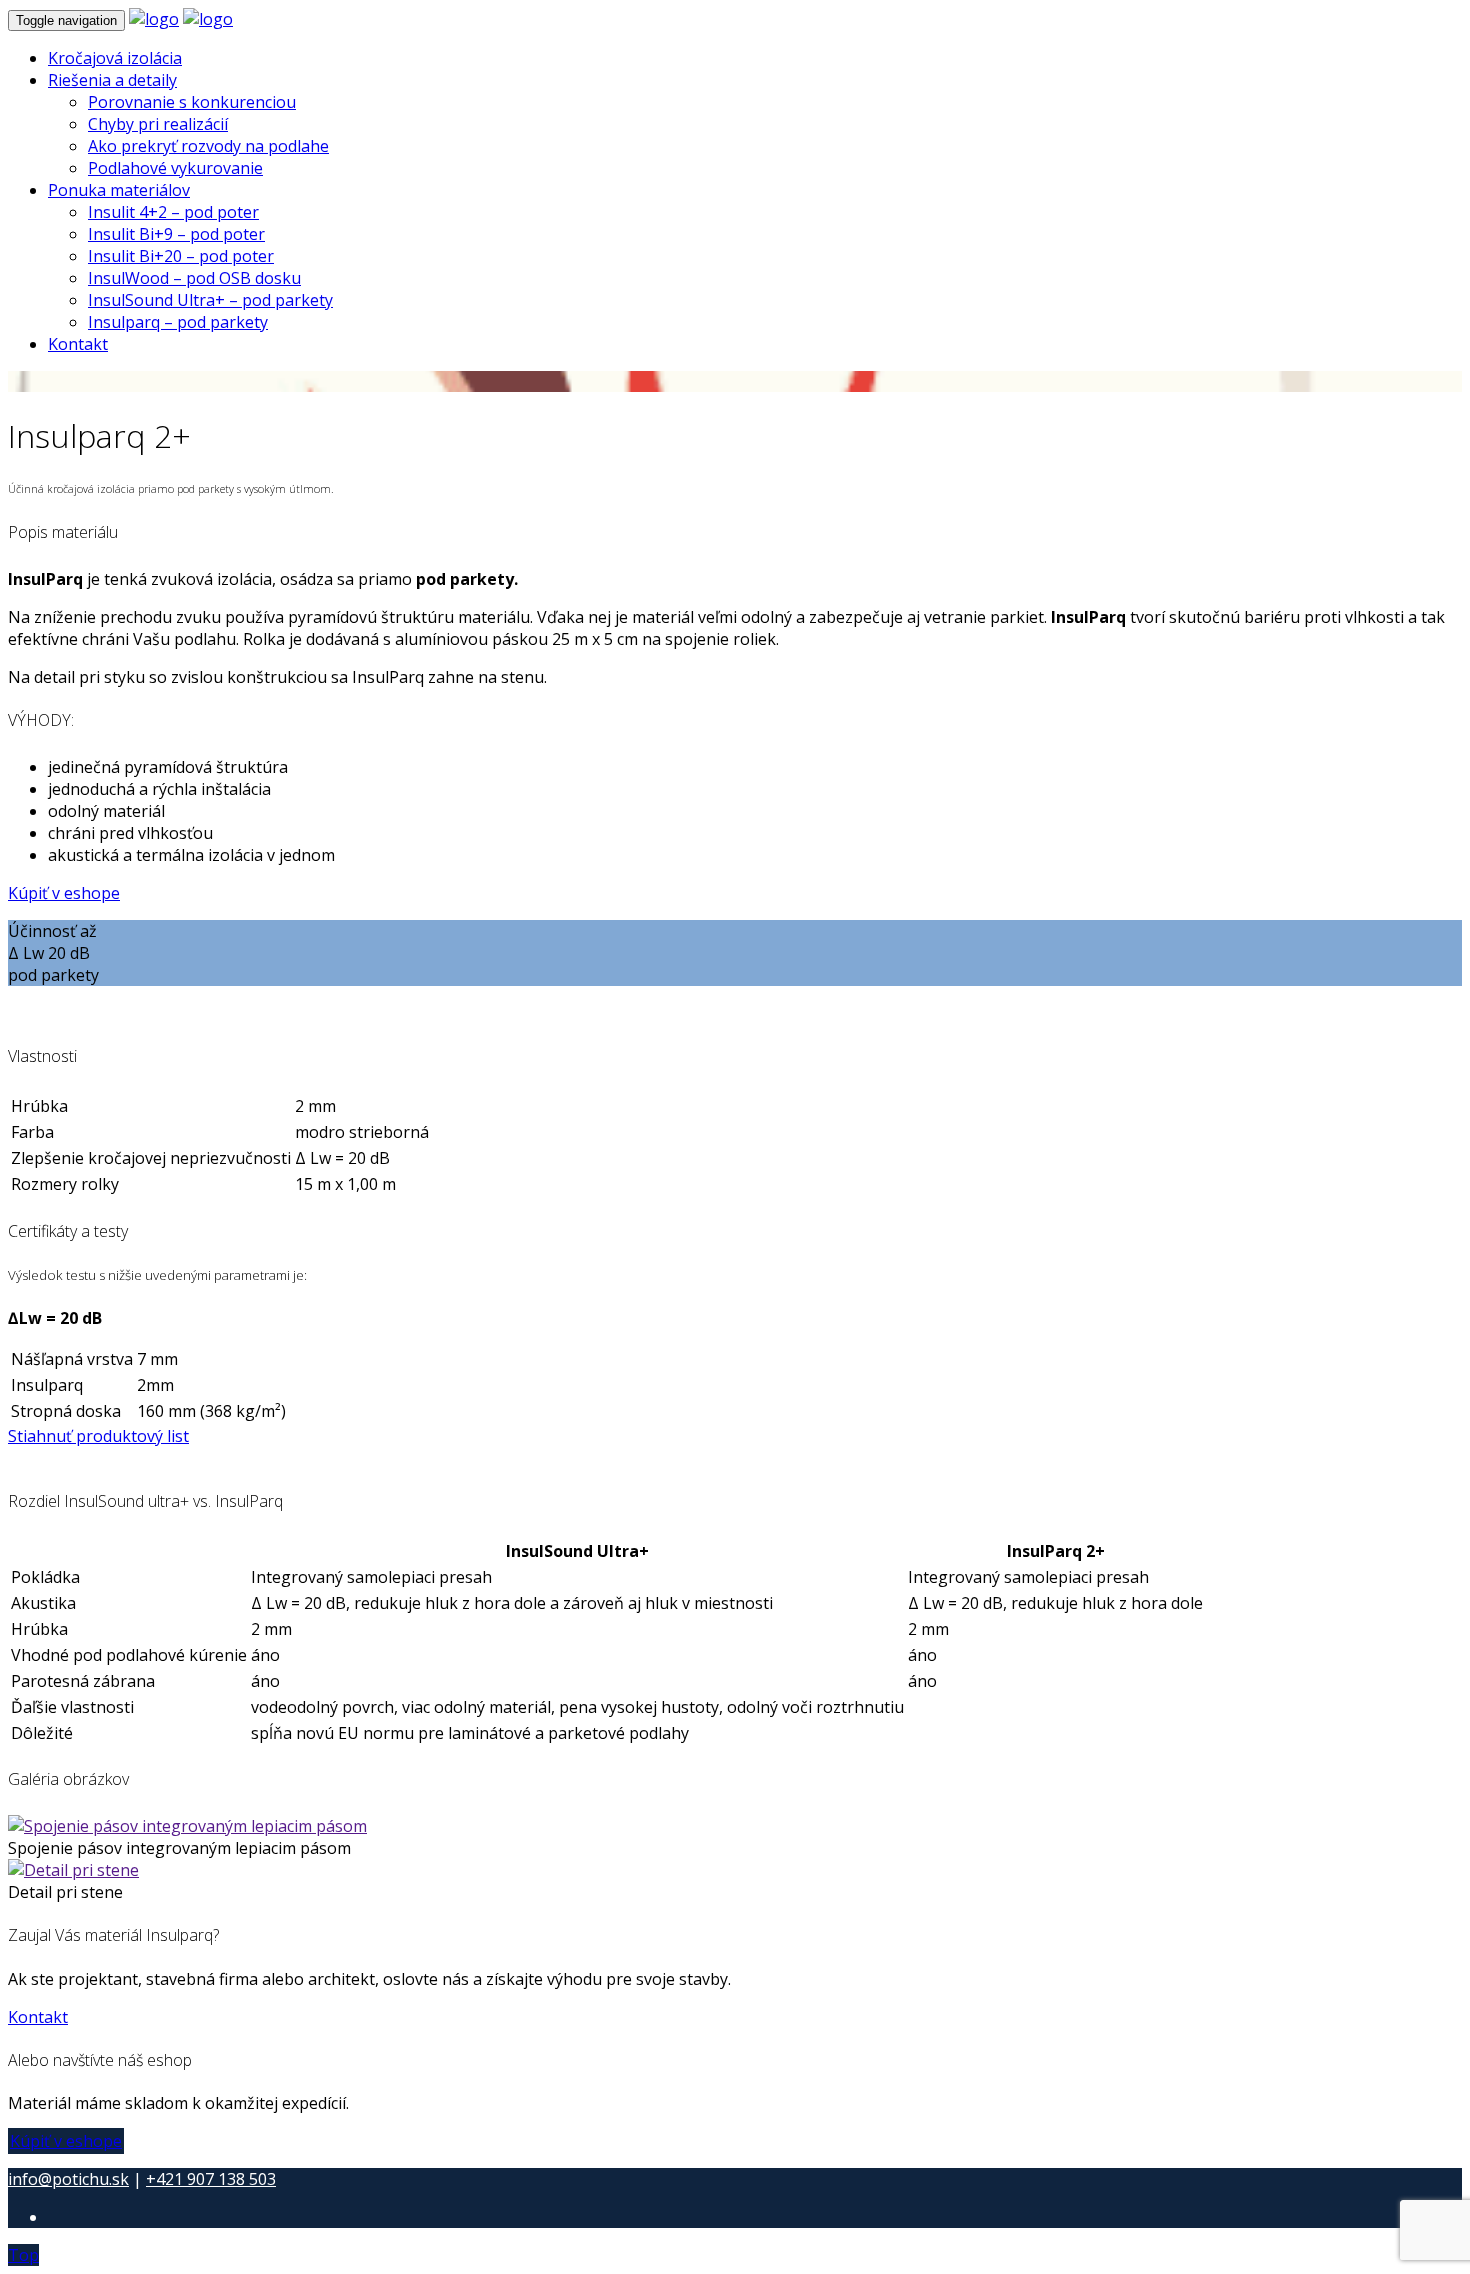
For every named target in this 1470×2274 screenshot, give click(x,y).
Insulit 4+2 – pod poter (173, 212)
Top (23, 2255)
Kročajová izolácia (115, 58)
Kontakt (78, 344)
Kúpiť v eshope (64, 893)
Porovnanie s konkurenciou (192, 102)
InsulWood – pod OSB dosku (194, 278)
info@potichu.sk (68, 2179)
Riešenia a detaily (112, 80)
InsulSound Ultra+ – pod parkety (210, 300)
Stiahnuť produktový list (98, 1436)
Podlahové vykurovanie (175, 168)
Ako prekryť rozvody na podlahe (208, 146)
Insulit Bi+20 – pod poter (181, 256)
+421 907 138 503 (211, 2179)
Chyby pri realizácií (158, 124)
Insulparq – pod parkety (178, 322)
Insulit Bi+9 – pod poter (176, 234)
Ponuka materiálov (119, 190)
